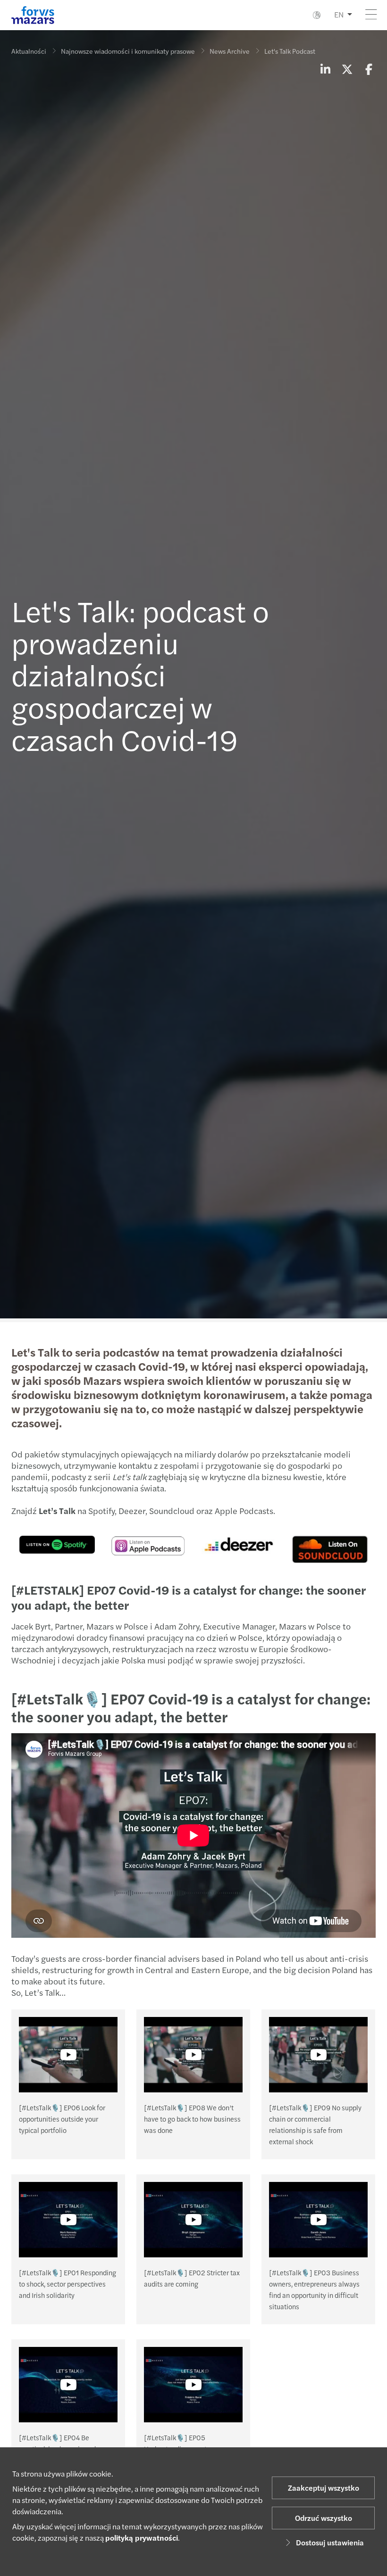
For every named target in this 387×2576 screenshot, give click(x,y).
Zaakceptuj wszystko (324, 2488)
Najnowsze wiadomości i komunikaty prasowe (128, 51)
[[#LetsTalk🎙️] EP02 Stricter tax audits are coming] (193, 2220)
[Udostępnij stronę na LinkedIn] (325, 69)
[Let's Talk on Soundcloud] (239, 1543)
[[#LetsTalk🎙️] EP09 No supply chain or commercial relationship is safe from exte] (318, 2055)
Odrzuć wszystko (324, 2518)
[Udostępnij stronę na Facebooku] (369, 69)
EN (339, 14)
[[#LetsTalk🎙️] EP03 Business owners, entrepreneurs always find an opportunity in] (318, 2220)
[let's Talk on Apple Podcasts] (148, 1544)
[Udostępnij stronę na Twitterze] (347, 69)
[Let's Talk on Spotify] (57, 1543)
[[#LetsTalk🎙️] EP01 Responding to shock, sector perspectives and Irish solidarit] (68, 2220)
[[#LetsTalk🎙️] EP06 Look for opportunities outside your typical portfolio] (68, 2055)
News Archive (230, 51)
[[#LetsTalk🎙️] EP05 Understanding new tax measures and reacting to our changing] (193, 2385)
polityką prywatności (142, 2538)
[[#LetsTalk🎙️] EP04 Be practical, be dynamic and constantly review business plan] (68, 2385)
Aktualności (29, 51)
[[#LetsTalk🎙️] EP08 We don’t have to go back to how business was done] (193, 2055)
